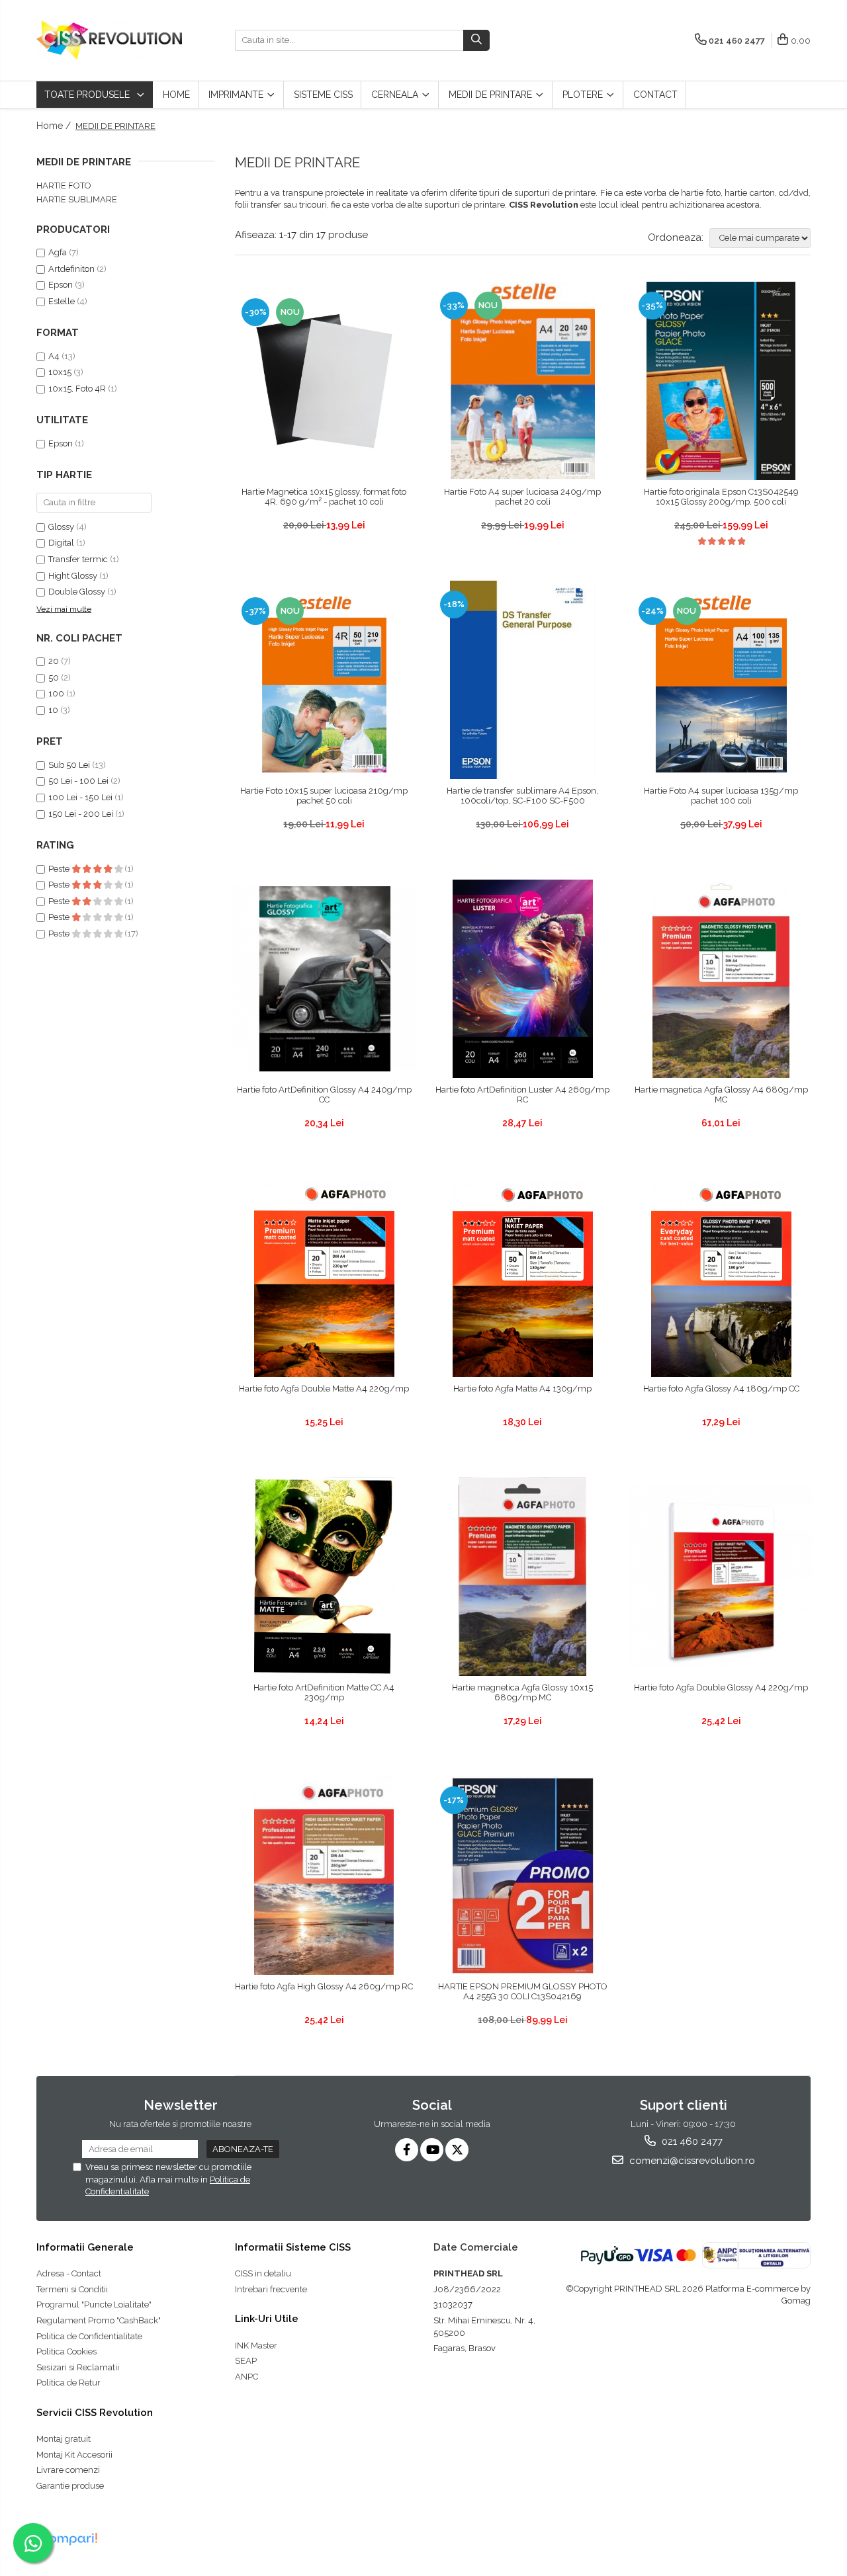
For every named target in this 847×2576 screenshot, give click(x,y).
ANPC (246, 2377)
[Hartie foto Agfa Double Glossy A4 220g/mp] (721, 1577)
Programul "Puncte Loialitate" (94, 2305)
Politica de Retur (68, 2383)
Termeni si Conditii (72, 2289)
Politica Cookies (67, 2351)
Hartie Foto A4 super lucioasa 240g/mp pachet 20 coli (522, 497)
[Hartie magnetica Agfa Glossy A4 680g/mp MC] (721, 979)
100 (56, 693)
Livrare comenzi (68, 2470)
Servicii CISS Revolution (95, 2413)
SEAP (246, 2361)
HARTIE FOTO (64, 186)
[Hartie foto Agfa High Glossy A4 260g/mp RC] (324, 1876)
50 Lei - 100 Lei (78, 781)
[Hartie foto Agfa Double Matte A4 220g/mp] (324, 1278)
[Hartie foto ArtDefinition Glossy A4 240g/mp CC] (324, 979)
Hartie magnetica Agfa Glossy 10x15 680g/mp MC (522, 1692)
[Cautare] (476, 40)
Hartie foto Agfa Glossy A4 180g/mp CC (721, 1389)
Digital (61, 543)
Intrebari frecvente (271, 2289)
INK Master (256, 2346)
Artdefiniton (71, 269)
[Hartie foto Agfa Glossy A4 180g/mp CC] (721, 1278)
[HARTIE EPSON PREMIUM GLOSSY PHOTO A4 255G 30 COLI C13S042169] (523, 1876)
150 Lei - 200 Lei (81, 814)
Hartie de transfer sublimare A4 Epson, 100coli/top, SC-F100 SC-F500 (522, 796)
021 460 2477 (691, 2141)
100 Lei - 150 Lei (80, 797)
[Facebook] (407, 2150)
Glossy (61, 527)
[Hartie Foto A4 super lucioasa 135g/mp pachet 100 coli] (721, 680)
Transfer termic (78, 559)
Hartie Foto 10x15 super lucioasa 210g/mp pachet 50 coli (324, 796)
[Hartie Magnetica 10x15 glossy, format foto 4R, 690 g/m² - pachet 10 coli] (324, 381)
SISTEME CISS (323, 95)
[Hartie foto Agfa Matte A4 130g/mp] (523, 1278)
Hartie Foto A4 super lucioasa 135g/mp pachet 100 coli (721, 796)
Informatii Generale (85, 2247)
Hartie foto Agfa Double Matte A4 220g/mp (324, 1389)
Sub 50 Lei (69, 765)
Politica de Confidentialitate (89, 2336)
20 (54, 661)
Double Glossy (77, 592)
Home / (55, 126)
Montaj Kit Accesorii (74, 2455)
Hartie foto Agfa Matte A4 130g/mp (522, 1389)
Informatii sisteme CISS (293, 2247)
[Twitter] (457, 2150)
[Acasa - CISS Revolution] (109, 40)
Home (176, 95)
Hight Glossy (73, 576)
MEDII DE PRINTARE (492, 95)
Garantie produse (70, 2486)
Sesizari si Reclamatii (78, 2367)
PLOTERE (584, 95)
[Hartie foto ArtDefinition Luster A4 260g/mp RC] (523, 979)
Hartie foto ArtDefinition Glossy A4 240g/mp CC (324, 1095)
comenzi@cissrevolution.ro (691, 2161)
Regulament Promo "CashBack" (99, 2320)
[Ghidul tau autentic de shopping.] (69, 2539)
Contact (655, 95)
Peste (60, 869)
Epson (62, 285)
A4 (54, 356)
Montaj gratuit (64, 2439)
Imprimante (237, 95)
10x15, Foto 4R (77, 389)
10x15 (60, 372)
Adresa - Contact (69, 2273)
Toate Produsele (88, 95)
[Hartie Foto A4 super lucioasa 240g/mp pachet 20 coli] (523, 381)
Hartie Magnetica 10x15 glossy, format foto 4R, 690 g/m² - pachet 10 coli (324, 497)
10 (53, 710)
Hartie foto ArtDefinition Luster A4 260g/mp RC (522, 1095)
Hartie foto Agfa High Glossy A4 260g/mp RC (324, 1986)
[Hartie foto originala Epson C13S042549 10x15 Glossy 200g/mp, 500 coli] (721, 381)
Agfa (58, 252)
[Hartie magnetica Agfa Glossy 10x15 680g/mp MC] (523, 1577)
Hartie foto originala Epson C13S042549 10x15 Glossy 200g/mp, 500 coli (721, 497)
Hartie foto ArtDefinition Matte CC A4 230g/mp (324, 1692)
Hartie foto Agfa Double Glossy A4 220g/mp (721, 1687)
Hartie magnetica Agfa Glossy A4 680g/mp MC (721, 1095)
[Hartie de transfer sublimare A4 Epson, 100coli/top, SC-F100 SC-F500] (523, 680)
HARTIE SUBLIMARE (77, 199)
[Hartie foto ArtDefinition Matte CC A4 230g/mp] (324, 1577)
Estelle (62, 301)
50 (54, 678)
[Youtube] (432, 2150)
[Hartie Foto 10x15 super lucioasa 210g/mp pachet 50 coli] (324, 680)
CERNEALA (396, 95)
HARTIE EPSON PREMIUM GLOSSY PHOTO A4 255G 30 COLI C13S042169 (523, 1991)
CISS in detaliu (263, 2273)
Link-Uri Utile (267, 2319)
